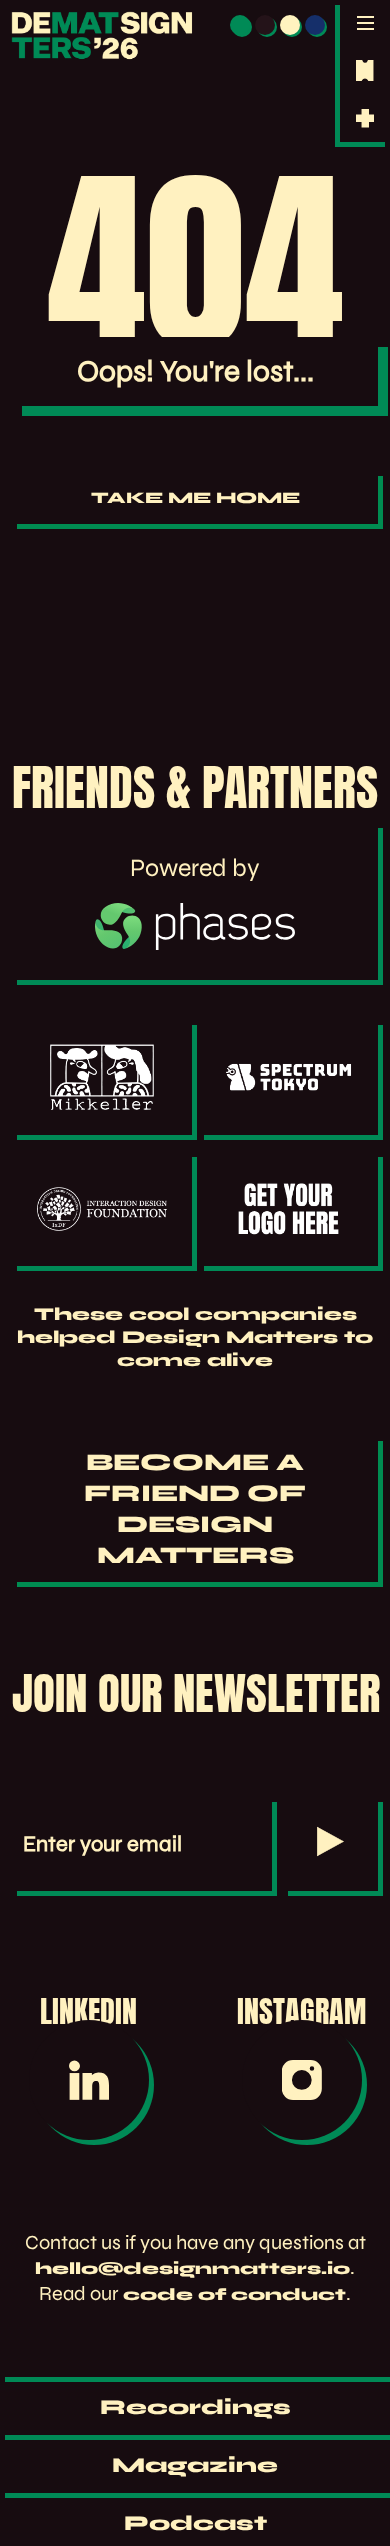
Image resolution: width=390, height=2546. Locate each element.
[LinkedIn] (88, 2080)
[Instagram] (301, 2080)
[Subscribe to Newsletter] (330, 1844)
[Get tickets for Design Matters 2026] (365, 70)
